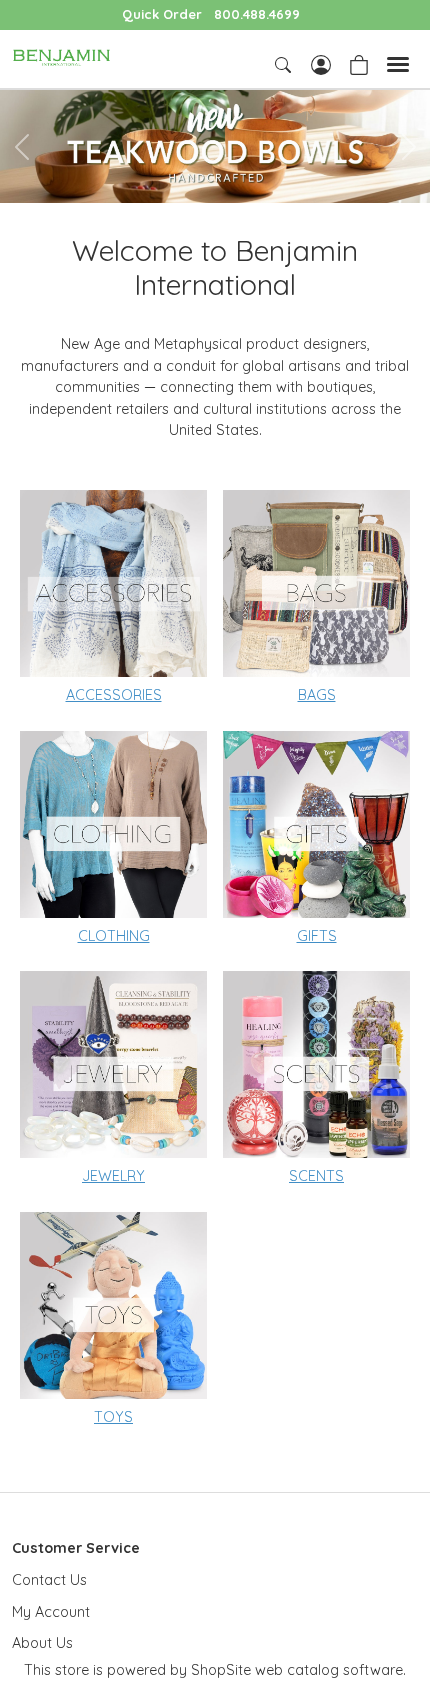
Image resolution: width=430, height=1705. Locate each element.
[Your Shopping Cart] (359, 63)
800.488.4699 (257, 14)
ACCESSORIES (114, 695)
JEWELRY (113, 1176)
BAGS (317, 695)
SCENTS (316, 1176)
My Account (51, 1612)
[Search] (285, 65)
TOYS (113, 1417)
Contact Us (49, 1580)
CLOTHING (114, 936)
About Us (42, 1643)
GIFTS (317, 936)
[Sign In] (321, 63)
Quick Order (162, 14)
